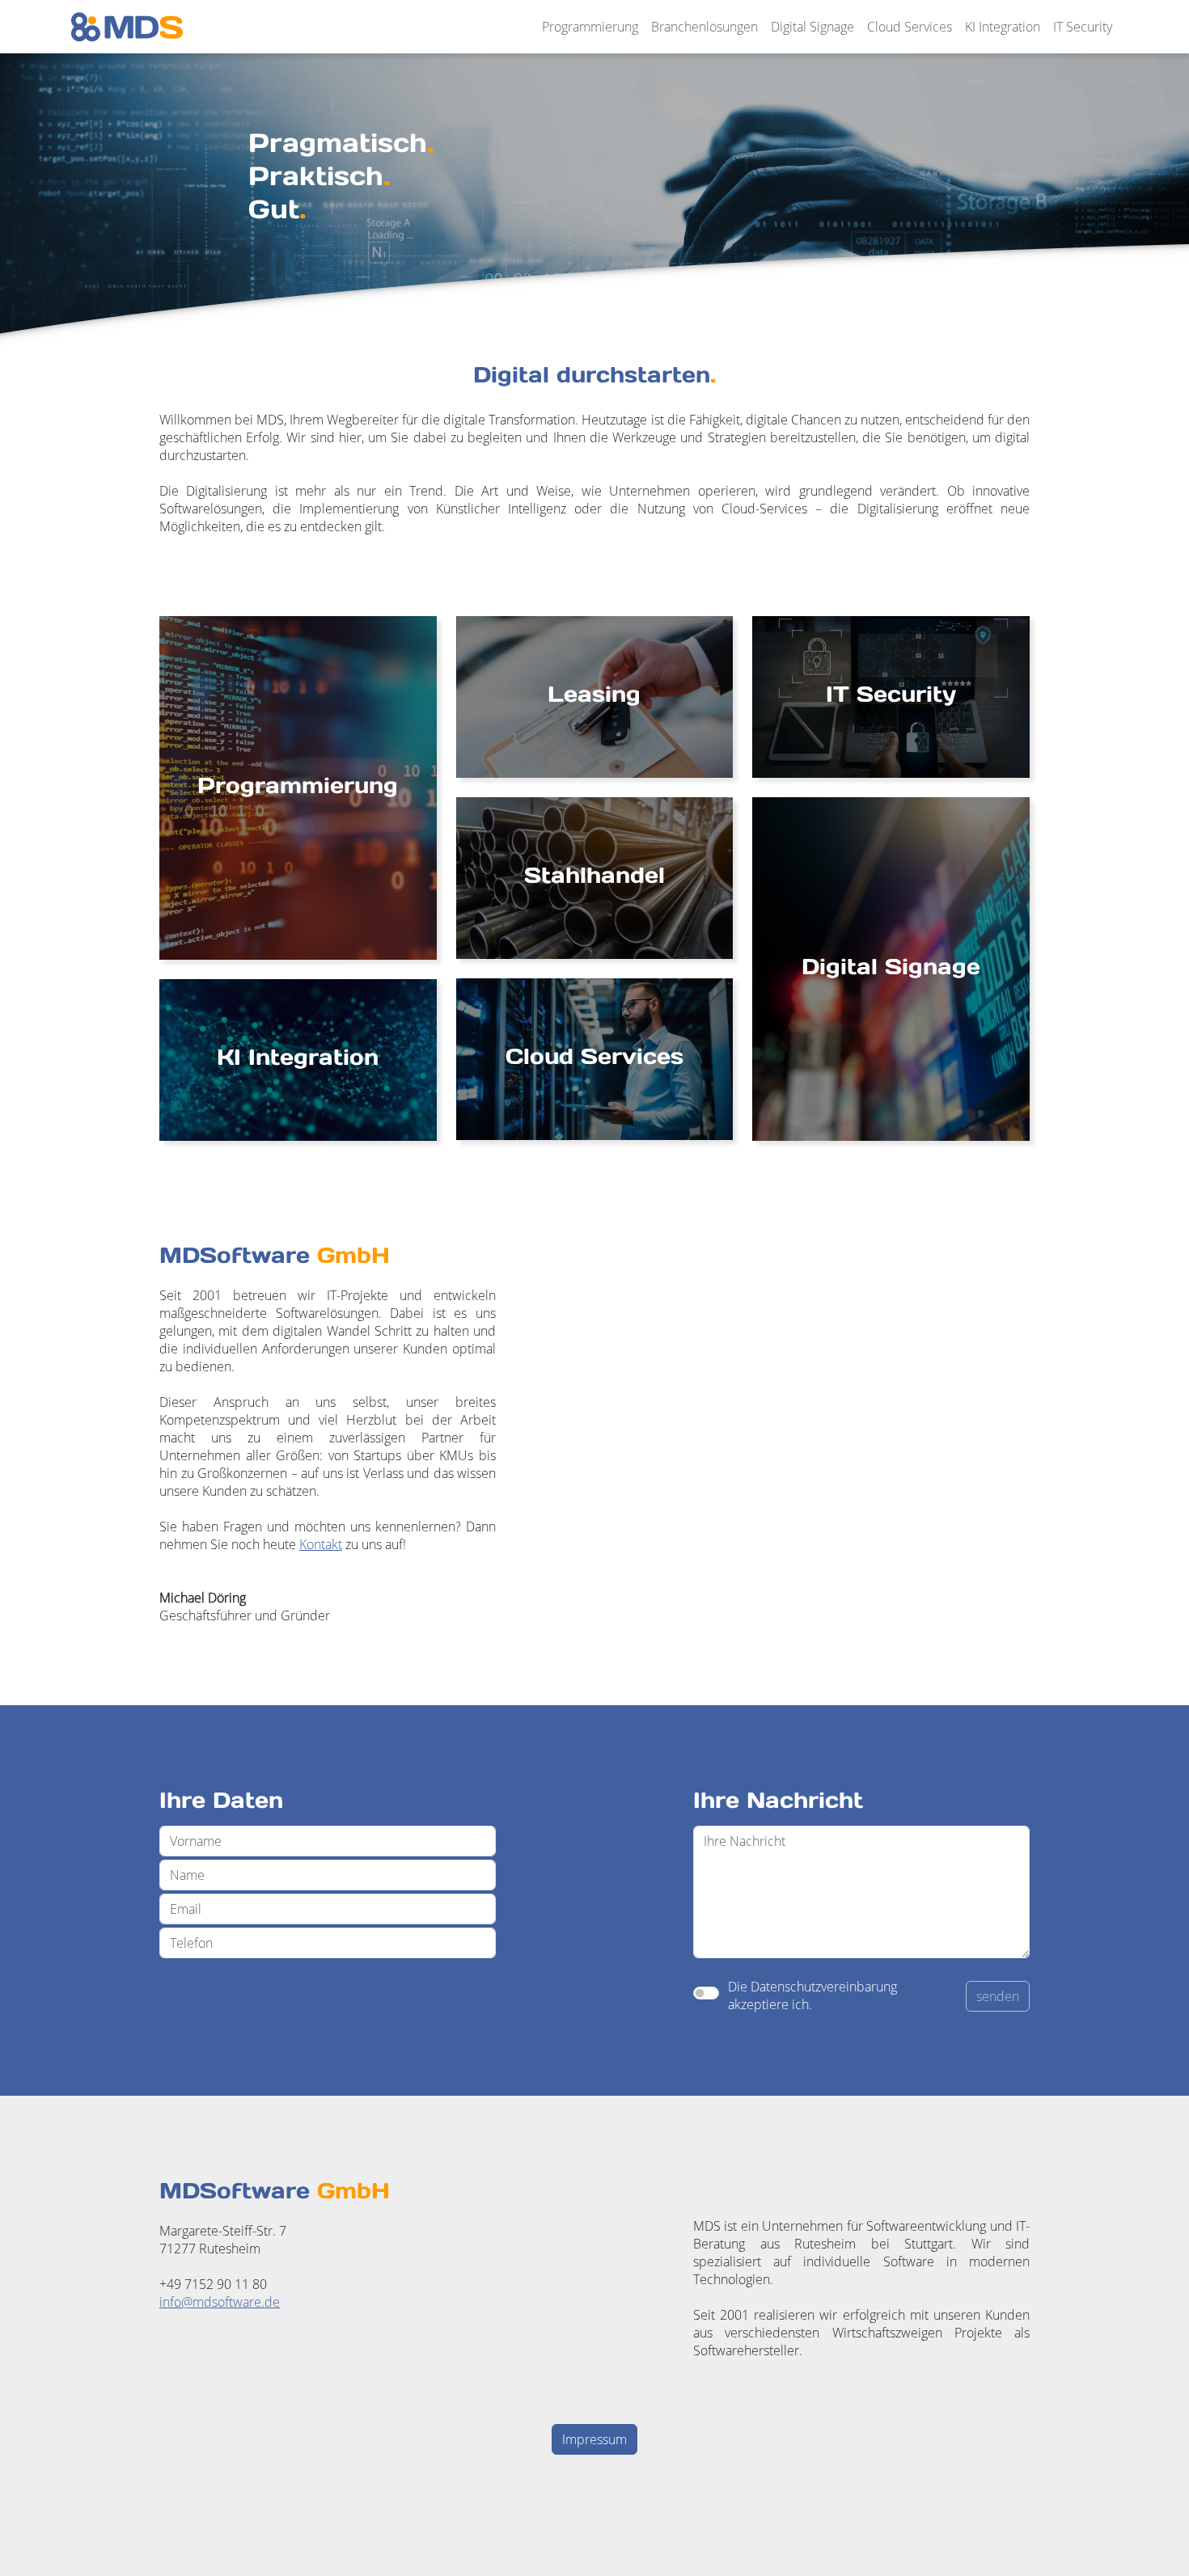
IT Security (1083, 27)
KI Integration (1003, 27)
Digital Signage (812, 27)
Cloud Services (910, 27)
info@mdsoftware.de (220, 2302)
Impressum (594, 2439)
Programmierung (590, 27)
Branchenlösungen (705, 27)
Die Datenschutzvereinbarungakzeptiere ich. (812, 1995)
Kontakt (321, 1544)
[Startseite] (127, 27)
